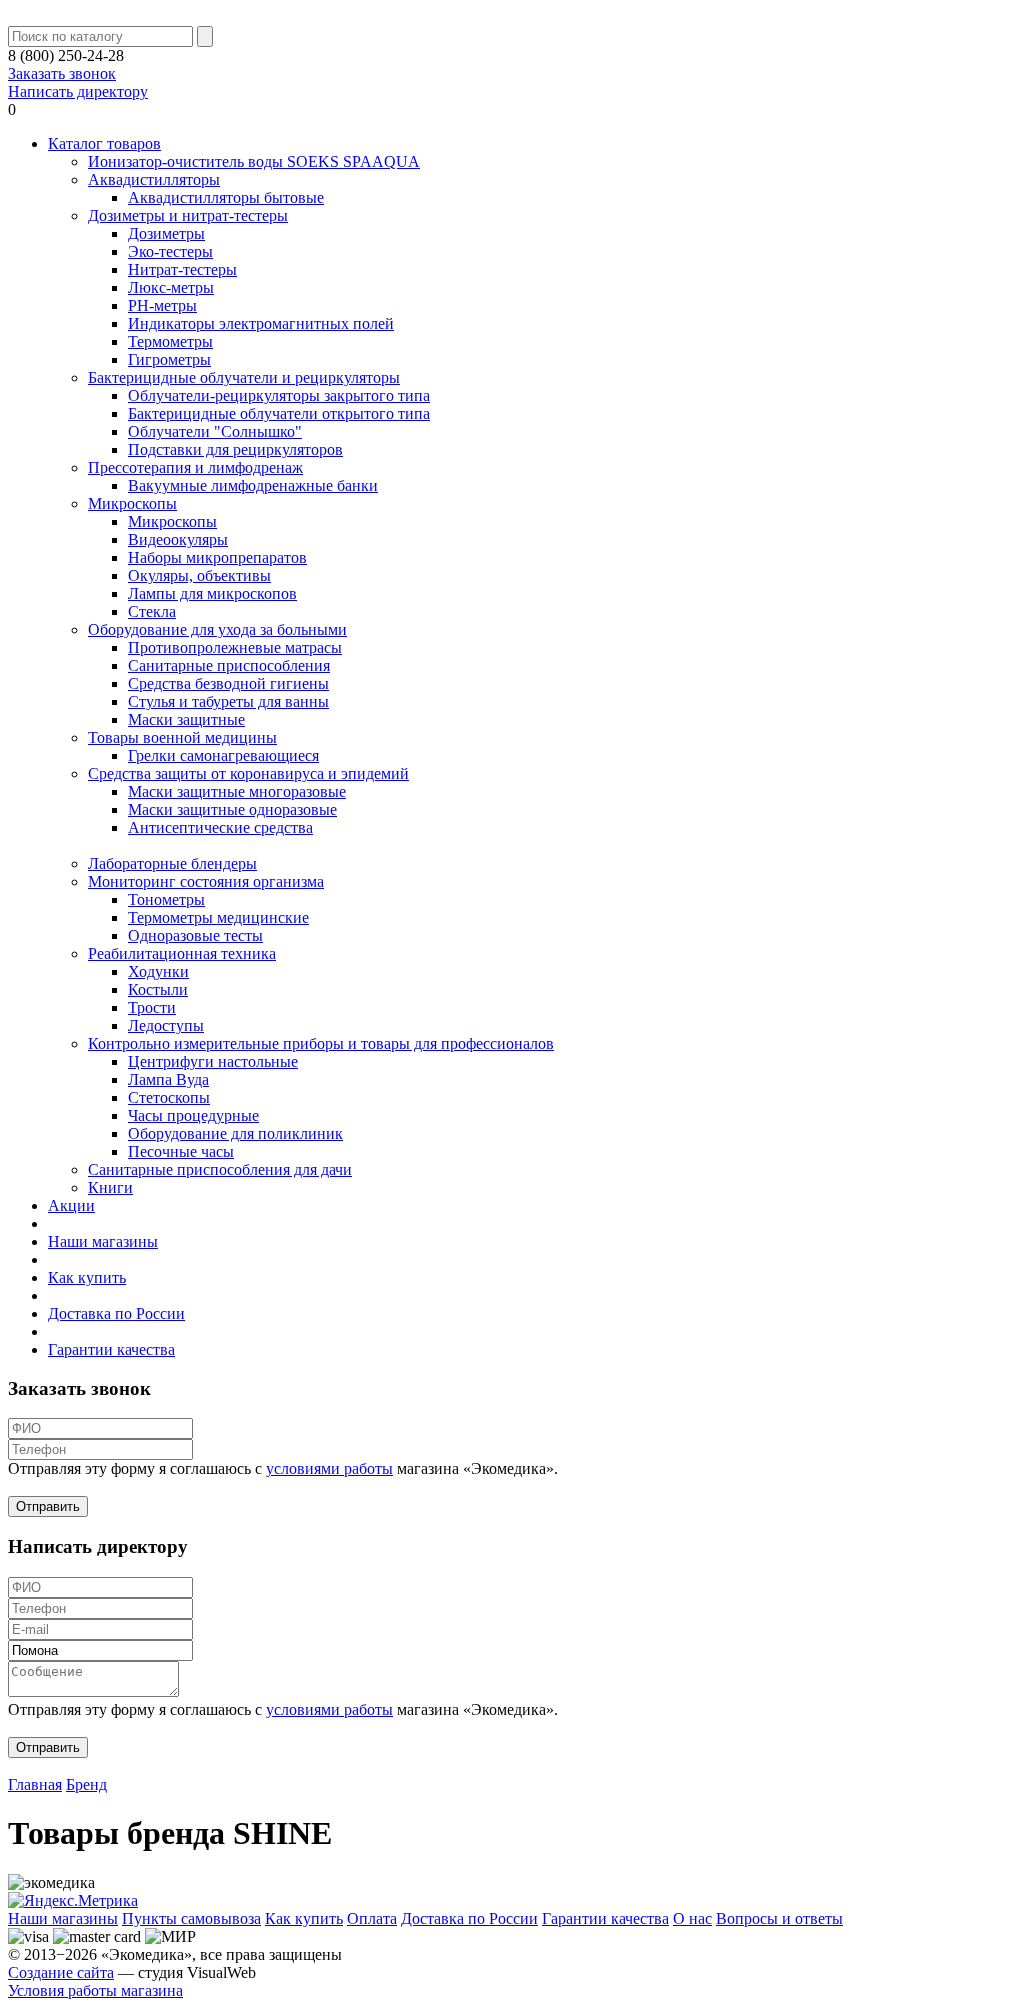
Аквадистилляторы (154, 179)
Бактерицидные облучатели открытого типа (279, 413)
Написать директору (78, 91)
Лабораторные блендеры (172, 863)
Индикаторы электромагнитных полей (261, 323)
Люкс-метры (171, 287)
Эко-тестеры (170, 251)
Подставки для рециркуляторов (235, 449)
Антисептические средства (220, 827)
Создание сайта (61, 1972)
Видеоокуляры (178, 539)
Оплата (372, 1918)
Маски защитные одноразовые (232, 809)
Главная (35, 1784)
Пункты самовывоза (191, 1918)
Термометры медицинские (218, 917)
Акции (71, 1205)
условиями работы (329, 1468)
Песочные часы (181, 1151)
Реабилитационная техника (182, 953)
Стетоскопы (169, 1097)
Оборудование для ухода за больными (217, 629)
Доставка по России (116, 1313)
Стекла (152, 611)
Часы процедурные (193, 1115)
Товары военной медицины (182, 737)
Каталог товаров (104, 143)
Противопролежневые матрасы (235, 647)
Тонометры (166, 899)
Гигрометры (169, 359)
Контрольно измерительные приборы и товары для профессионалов (321, 1043)
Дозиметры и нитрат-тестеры (188, 215)
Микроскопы (132, 503)
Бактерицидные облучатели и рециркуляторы (244, 377)
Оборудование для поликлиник (235, 1133)
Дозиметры (166, 233)
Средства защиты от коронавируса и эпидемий (248, 773)
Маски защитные (186, 719)
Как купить (87, 1277)
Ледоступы (166, 1025)
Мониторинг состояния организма (206, 881)
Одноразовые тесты (195, 935)
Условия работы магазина (95, 1990)
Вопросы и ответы (779, 1918)
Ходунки (158, 971)
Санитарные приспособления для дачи (220, 1169)
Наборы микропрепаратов (217, 557)
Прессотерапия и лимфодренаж (195, 467)
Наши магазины (103, 1241)
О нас (692, 1918)
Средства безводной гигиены (228, 683)
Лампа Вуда (168, 1079)
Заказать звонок (62, 73)
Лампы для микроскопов (212, 593)
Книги (110, 1187)
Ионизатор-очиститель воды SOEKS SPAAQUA (254, 161)
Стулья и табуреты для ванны (228, 701)
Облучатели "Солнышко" (215, 431)
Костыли (158, 989)
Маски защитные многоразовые (237, 791)
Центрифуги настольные (213, 1061)
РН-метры (162, 305)
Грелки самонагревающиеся (223, 755)
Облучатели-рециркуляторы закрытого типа (279, 395)
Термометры (170, 341)
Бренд (86, 1784)
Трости (152, 1007)
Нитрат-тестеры (182, 269)
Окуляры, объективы (199, 575)
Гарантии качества (111, 1349)
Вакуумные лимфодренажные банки (253, 485)
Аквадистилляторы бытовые (226, 197)
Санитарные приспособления (229, 665)
